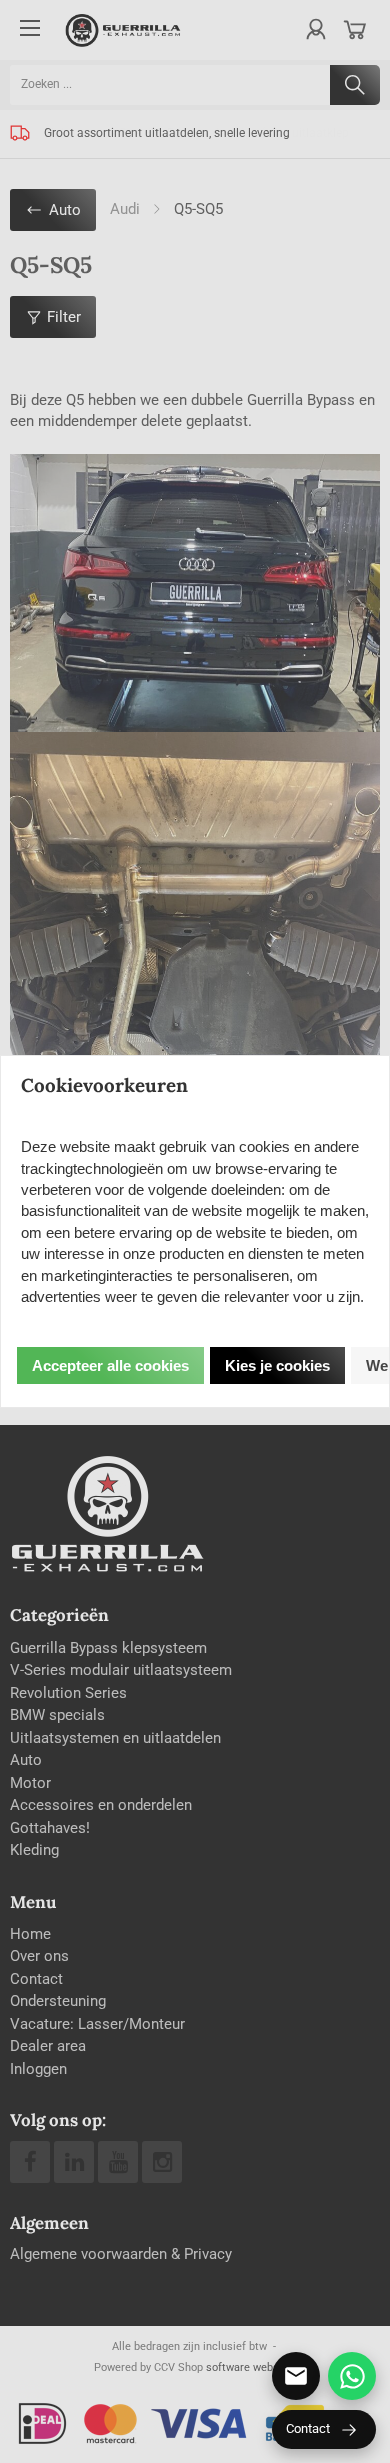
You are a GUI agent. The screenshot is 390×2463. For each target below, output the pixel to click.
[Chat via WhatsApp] (352, 2376)
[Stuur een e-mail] (296, 2376)
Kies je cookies (277, 1365)
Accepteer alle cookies (110, 1365)
